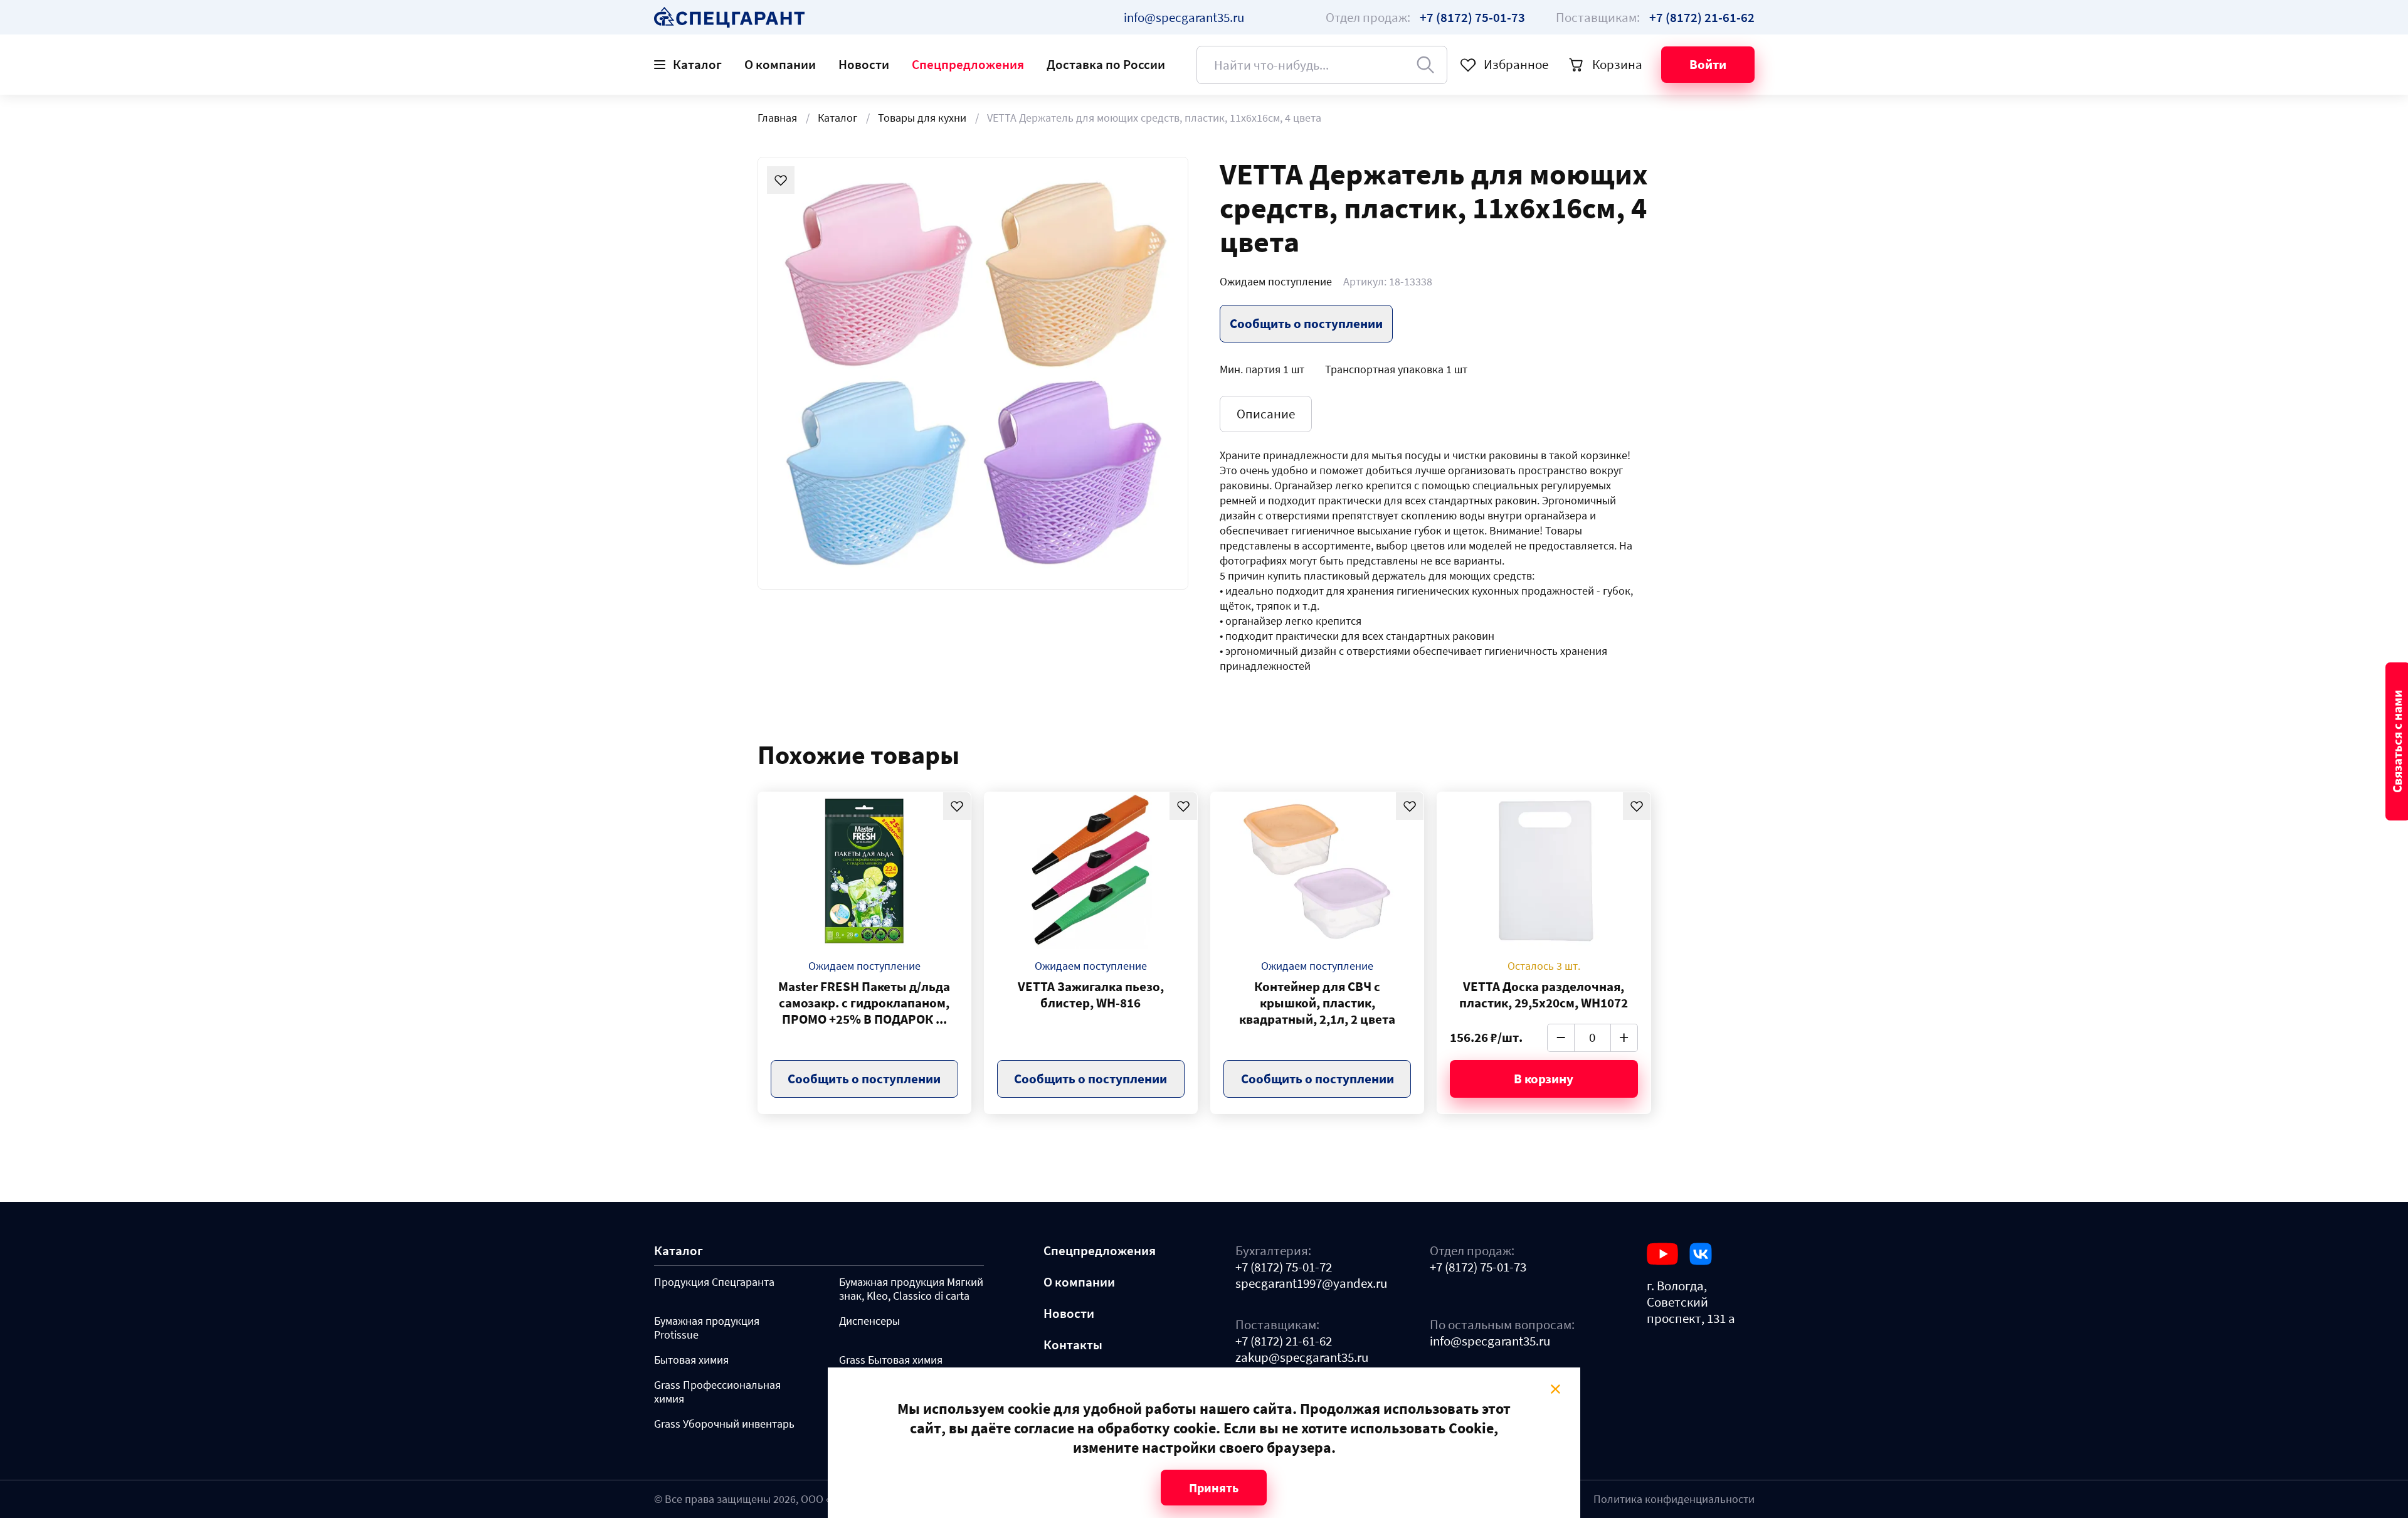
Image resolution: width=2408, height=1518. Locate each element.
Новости (864, 64)
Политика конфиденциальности (1674, 1499)
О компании (780, 64)
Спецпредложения (968, 64)
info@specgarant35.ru (1184, 17)
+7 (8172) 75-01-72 (1284, 1267)
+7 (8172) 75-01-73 (1478, 1267)
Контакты (1073, 1345)
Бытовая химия (691, 1360)
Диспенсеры (869, 1321)
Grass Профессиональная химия (717, 1392)
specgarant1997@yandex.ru (1311, 1283)
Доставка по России (1106, 64)
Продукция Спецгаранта (714, 1282)
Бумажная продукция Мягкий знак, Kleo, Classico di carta (911, 1289)
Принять (1214, 1488)
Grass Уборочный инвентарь (724, 1424)
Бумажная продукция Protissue (707, 1328)
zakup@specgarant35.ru (1302, 1357)
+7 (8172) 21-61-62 (1284, 1341)
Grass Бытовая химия (891, 1360)
